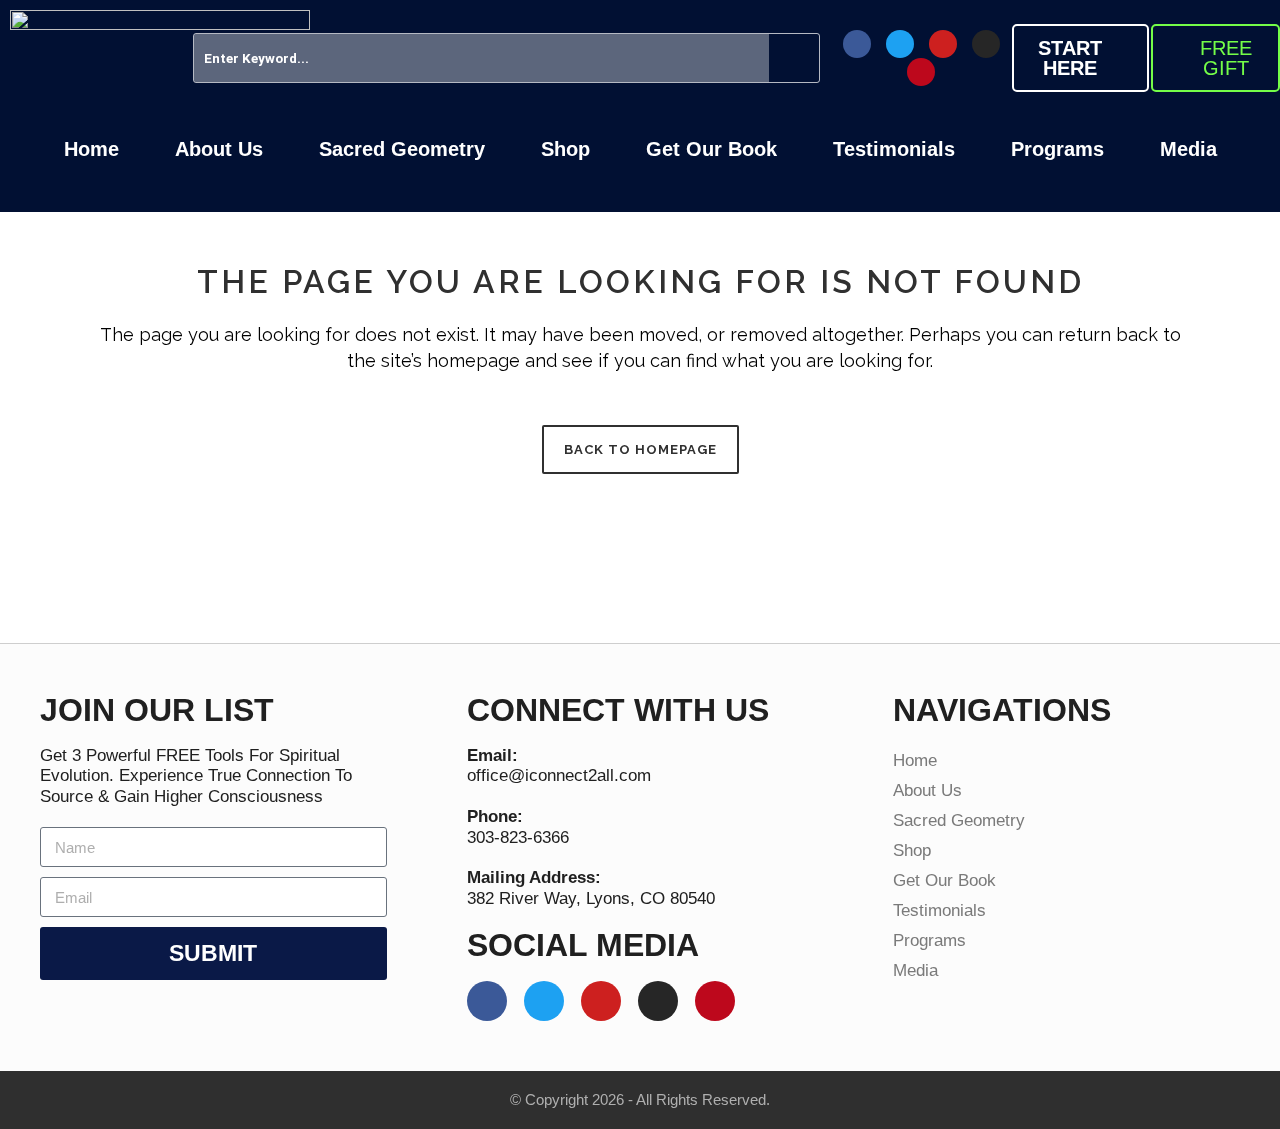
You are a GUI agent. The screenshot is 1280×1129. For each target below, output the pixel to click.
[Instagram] (986, 44)
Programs (1057, 149)
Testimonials (894, 149)
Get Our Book (711, 149)
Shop (565, 149)
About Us (219, 149)
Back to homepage (640, 449)
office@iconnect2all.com (559, 775)
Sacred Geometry (402, 149)
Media (1188, 149)
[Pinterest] (921, 72)
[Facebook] (857, 44)
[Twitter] (900, 44)
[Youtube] (943, 44)
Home (91, 149)
